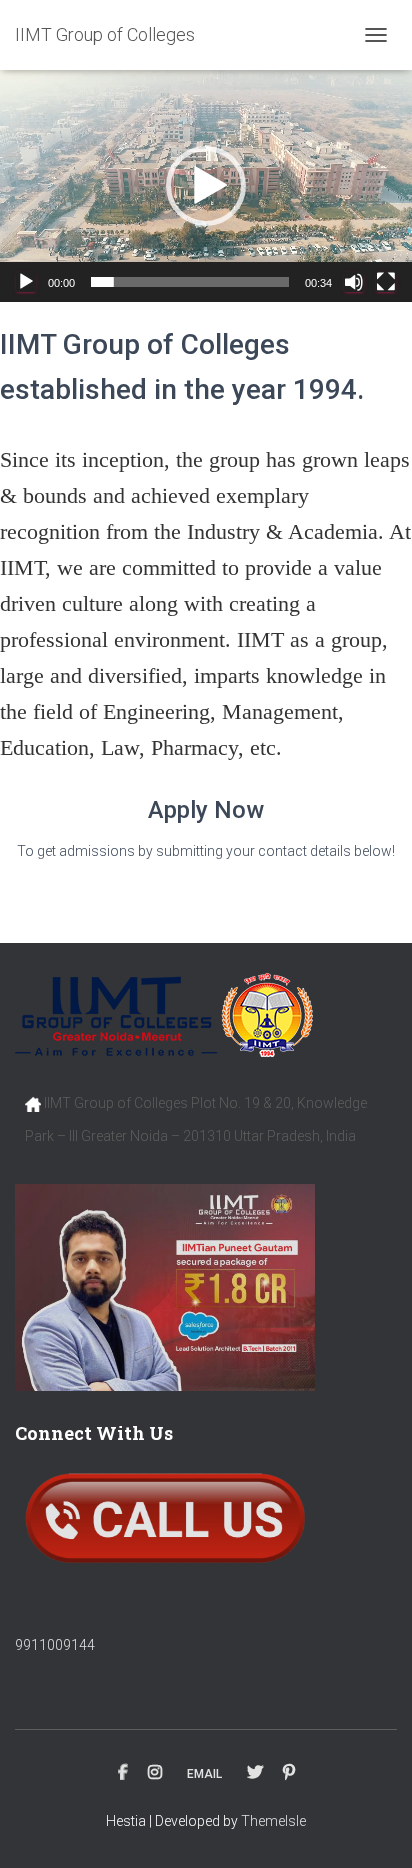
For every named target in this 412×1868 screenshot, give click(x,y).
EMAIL (204, 1774)
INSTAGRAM (155, 1773)
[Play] (26, 282)
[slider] (190, 282)
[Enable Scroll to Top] (372, 1828)
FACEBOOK (123, 1773)
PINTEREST (289, 1773)
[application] (206, 186)
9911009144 (55, 1645)
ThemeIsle (273, 1821)
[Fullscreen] (386, 282)
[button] (206, 186)
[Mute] (354, 282)
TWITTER (255, 1773)
